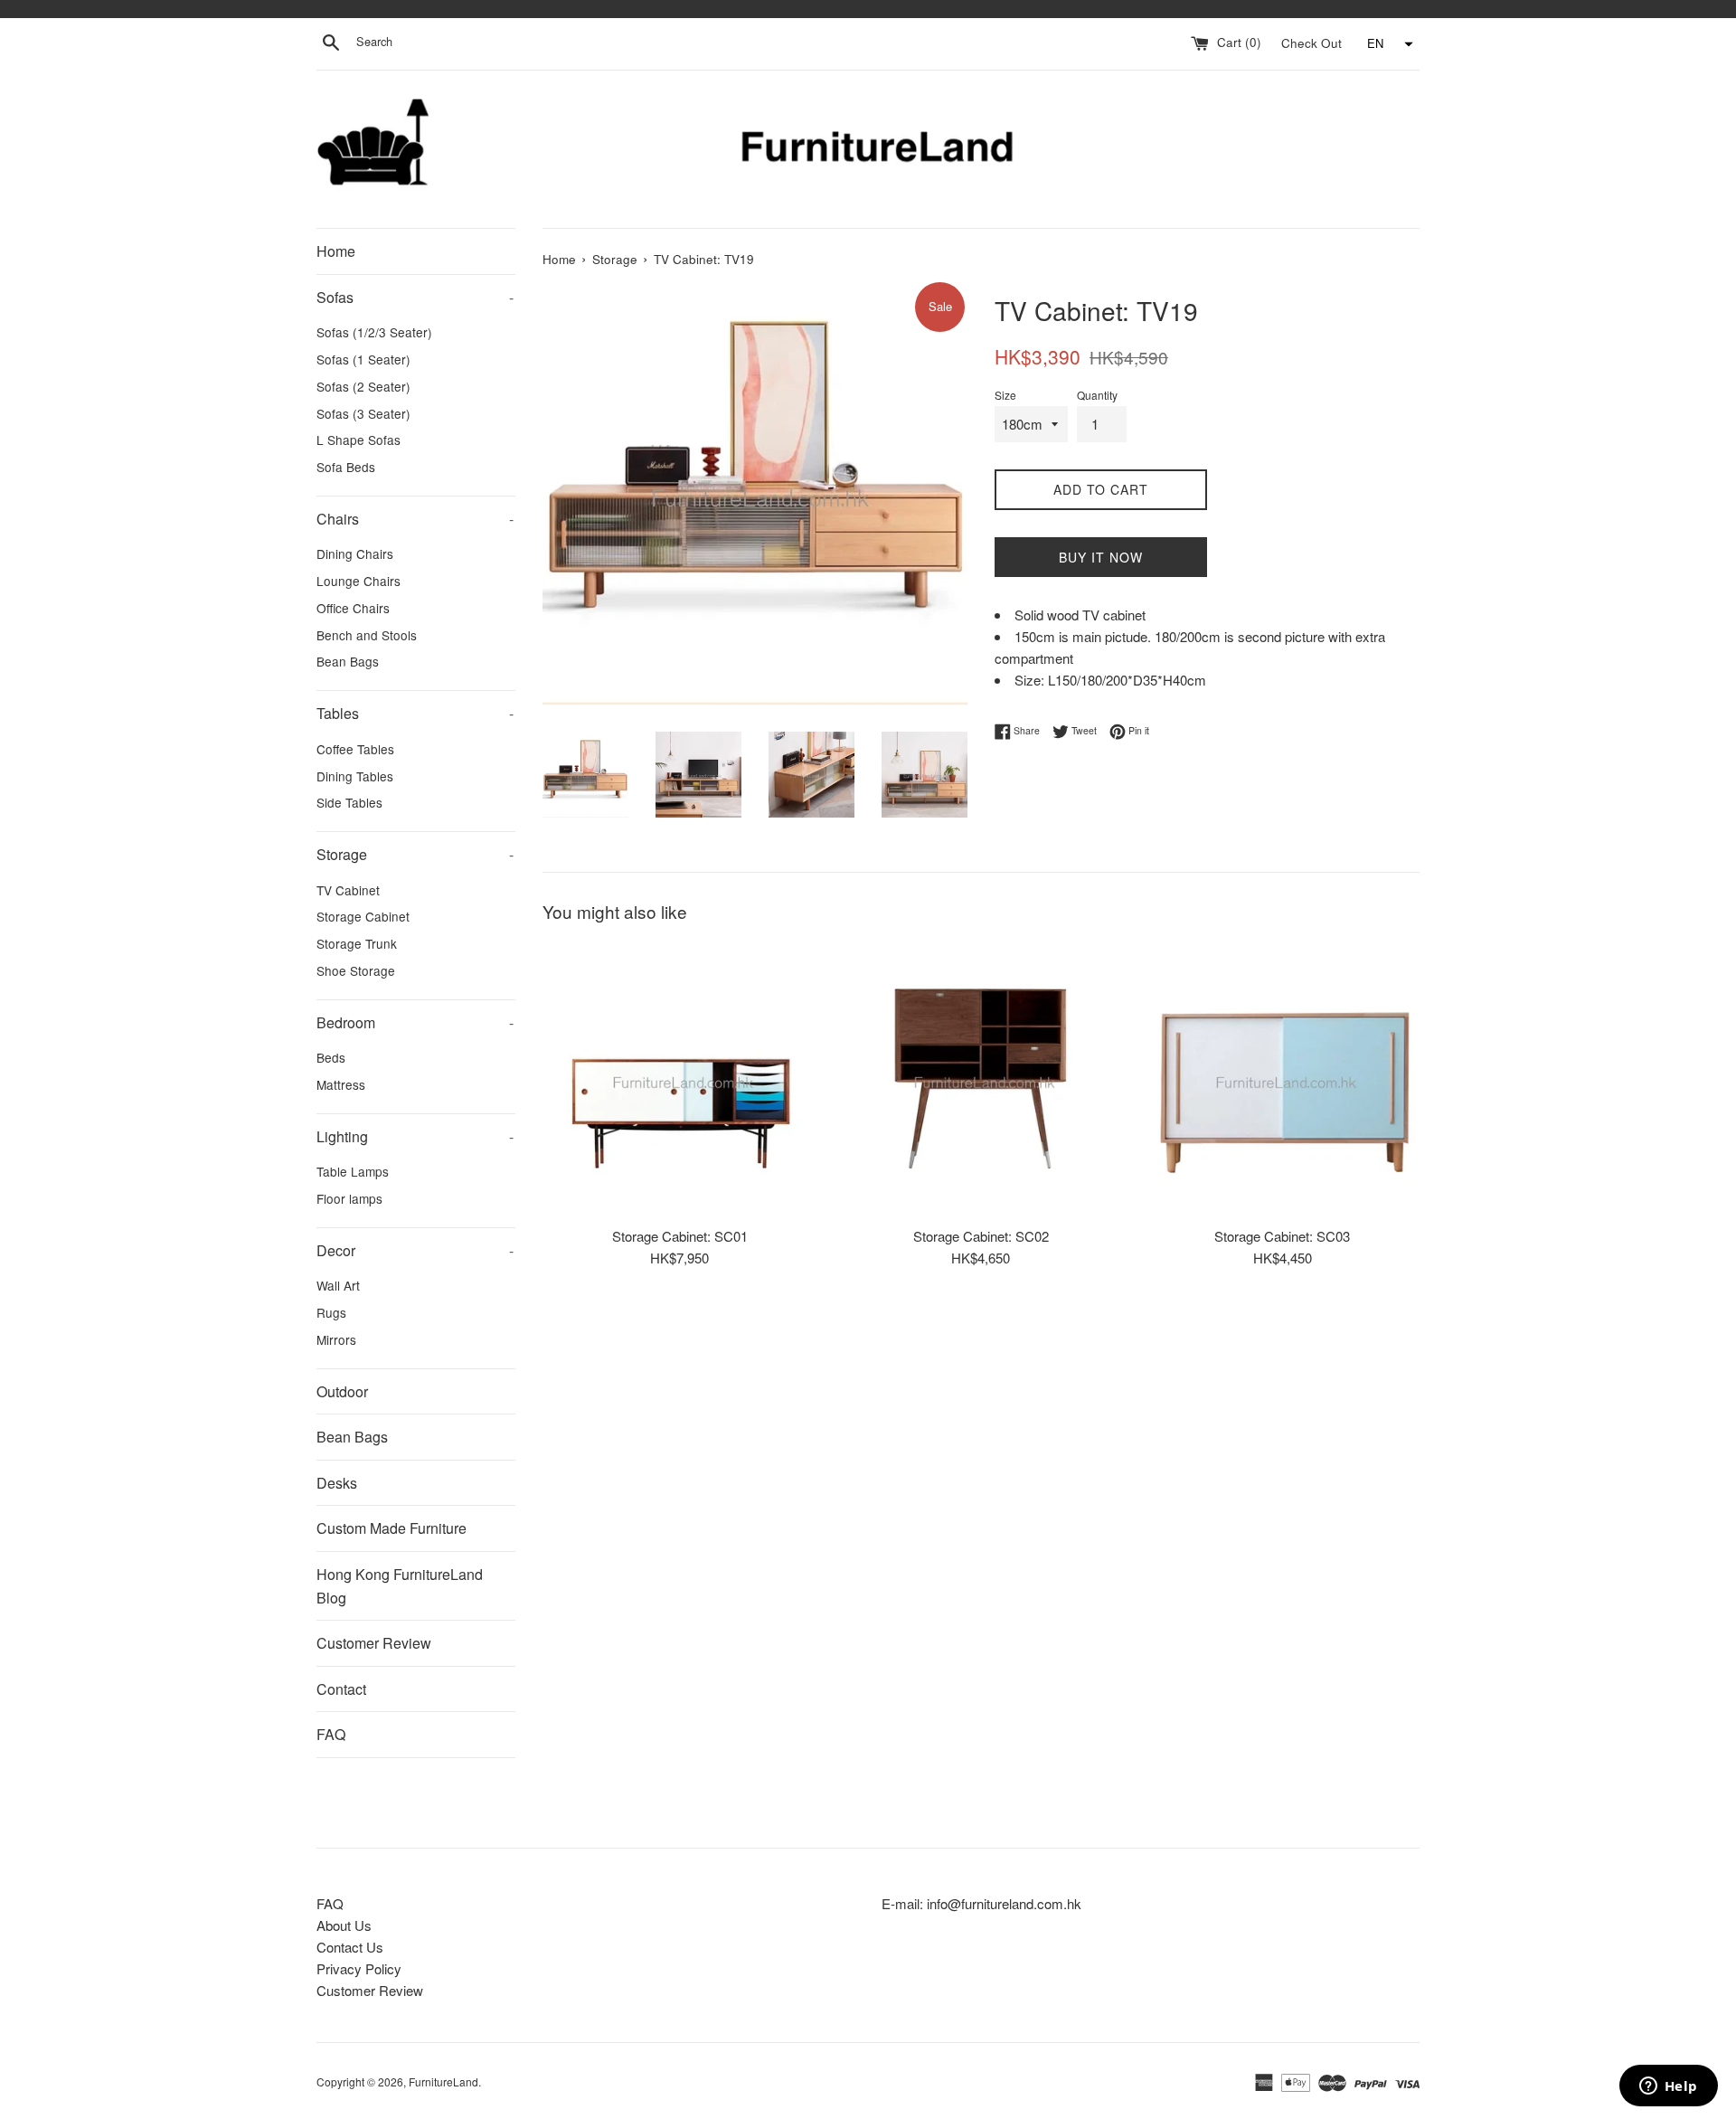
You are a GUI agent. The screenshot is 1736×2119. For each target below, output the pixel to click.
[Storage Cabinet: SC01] (679, 1078)
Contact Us (350, 1947)
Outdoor (342, 1391)
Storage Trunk (357, 943)
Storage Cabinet (363, 916)
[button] (1388, 44)
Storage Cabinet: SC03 (1282, 1235)
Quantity (1097, 395)
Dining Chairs (355, 553)
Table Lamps (353, 1171)
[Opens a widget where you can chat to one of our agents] (1668, 2087)
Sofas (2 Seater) (363, 386)
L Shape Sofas (359, 440)
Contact (341, 1689)
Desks (337, 1483)
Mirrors (336, 1339)
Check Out (1313, 42)
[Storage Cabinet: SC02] (981, 1078)
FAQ (331, 1734)
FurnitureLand (443, 2081)
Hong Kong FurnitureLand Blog (400, 1586)
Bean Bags (348, 661)
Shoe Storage (356, 970)
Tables (415, 713)
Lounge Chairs (359, 581)
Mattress (341, 1084)
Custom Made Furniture (392, 1528)
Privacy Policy (359, 1968)
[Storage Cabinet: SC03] (1283, 1078)
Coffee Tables (355, 749)
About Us (344, 1925)
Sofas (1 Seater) (363, 359)
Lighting (415, 1136)
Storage (415, 854)
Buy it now (1101, 557)
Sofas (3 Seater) (363, 413)
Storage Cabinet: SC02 (981, 1235)
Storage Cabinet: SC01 (680, 1235)
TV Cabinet (348, 890)
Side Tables (349, 802)
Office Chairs (353, 608)
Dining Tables (355, 776)
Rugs (331, 1312)
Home (336, 251)
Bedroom (415, 1022)
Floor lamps (349, 1198)
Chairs (415, 519)
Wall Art (338, 1285)
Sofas (415, 297)
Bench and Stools (367, 635)
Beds (331, 1057)
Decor (415, 1250)
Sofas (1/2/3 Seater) (374, 332)
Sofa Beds (346, 467)
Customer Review (374, 1643)
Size (1005, 395)
